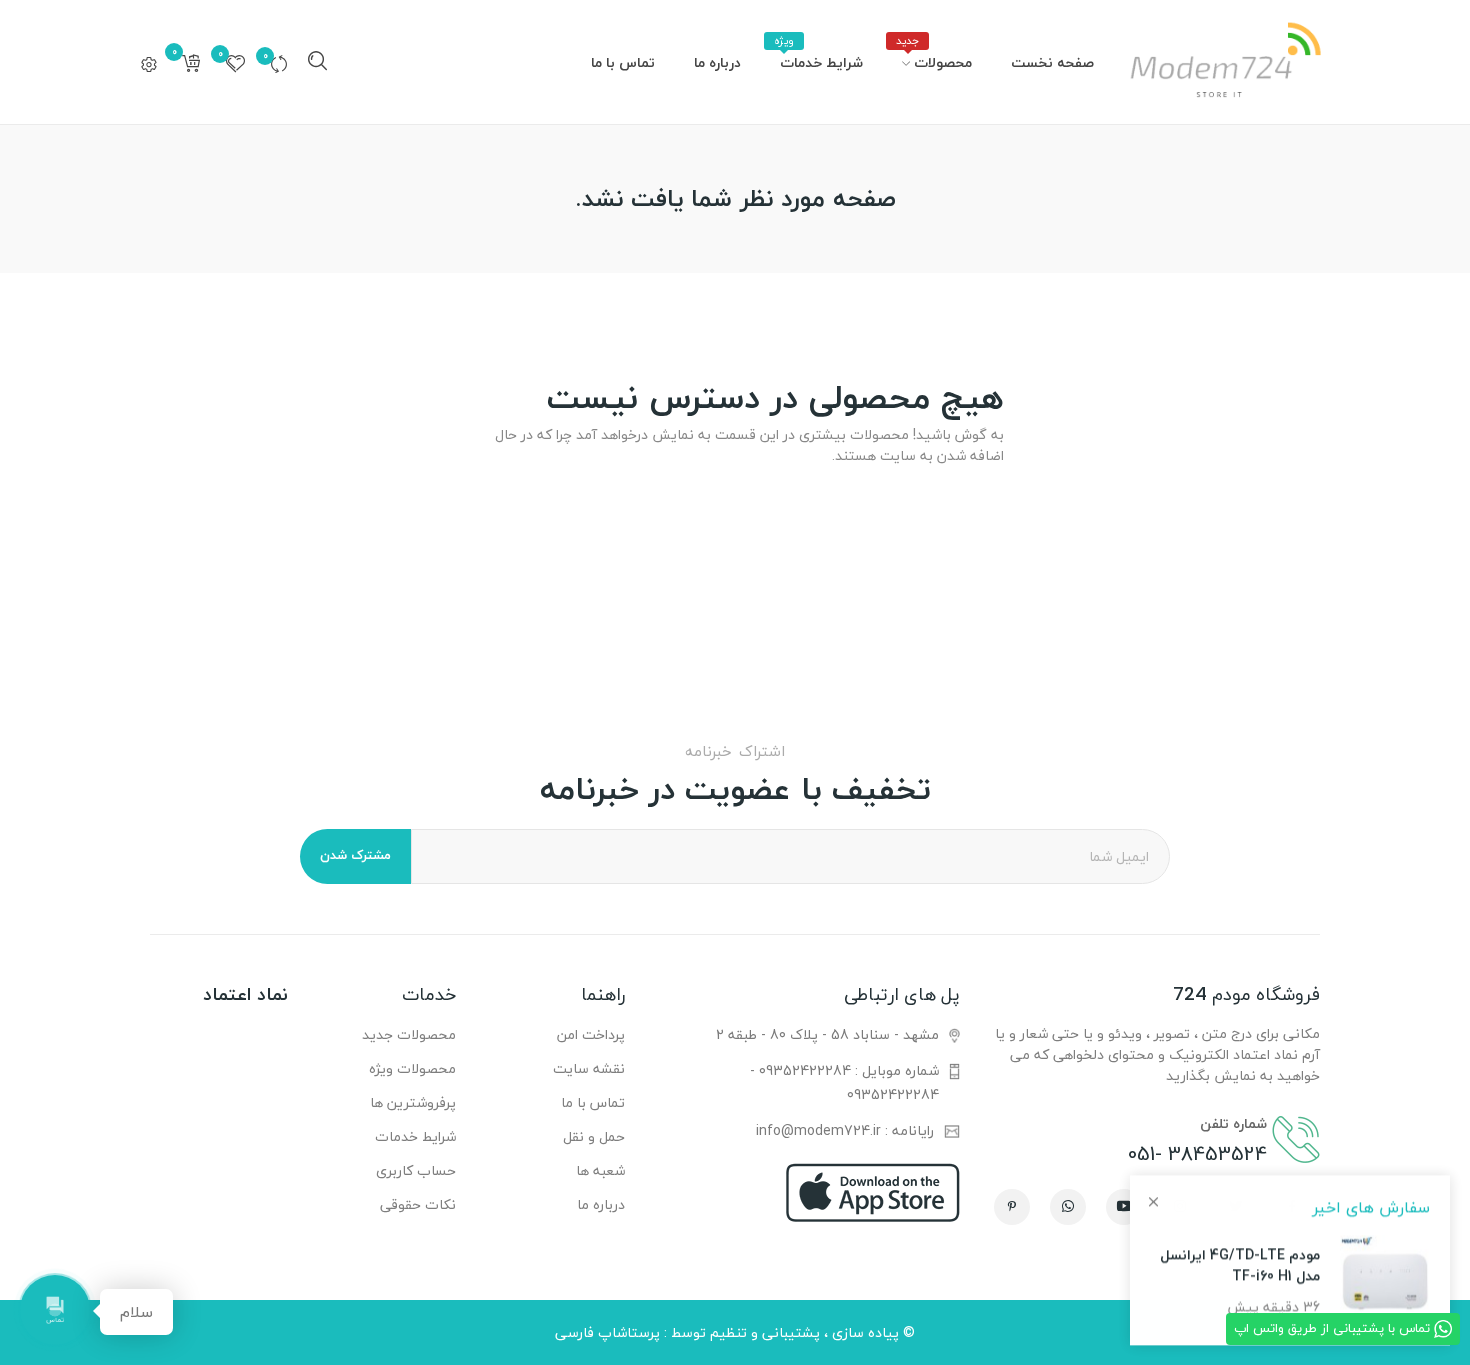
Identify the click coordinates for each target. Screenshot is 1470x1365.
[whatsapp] (1068, 1207)
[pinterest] (1012, 1207)
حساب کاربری (416, 1170)
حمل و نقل (593, 1136)
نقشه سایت (588, 1068)
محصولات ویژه (412, 1068)
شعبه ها (600, 1170)
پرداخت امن (590, 1034)
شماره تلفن (1233, 1123)
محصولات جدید (409, 1034)
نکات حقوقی (418, 1204)
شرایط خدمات (415, 1136)
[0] (279, 64)
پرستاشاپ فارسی (607, 1332)
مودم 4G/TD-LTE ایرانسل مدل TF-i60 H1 (1240, 1265)
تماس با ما (592, 1102)
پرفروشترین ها (413, 1102)
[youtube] (1124, 1207)
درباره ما (600, 1204)
